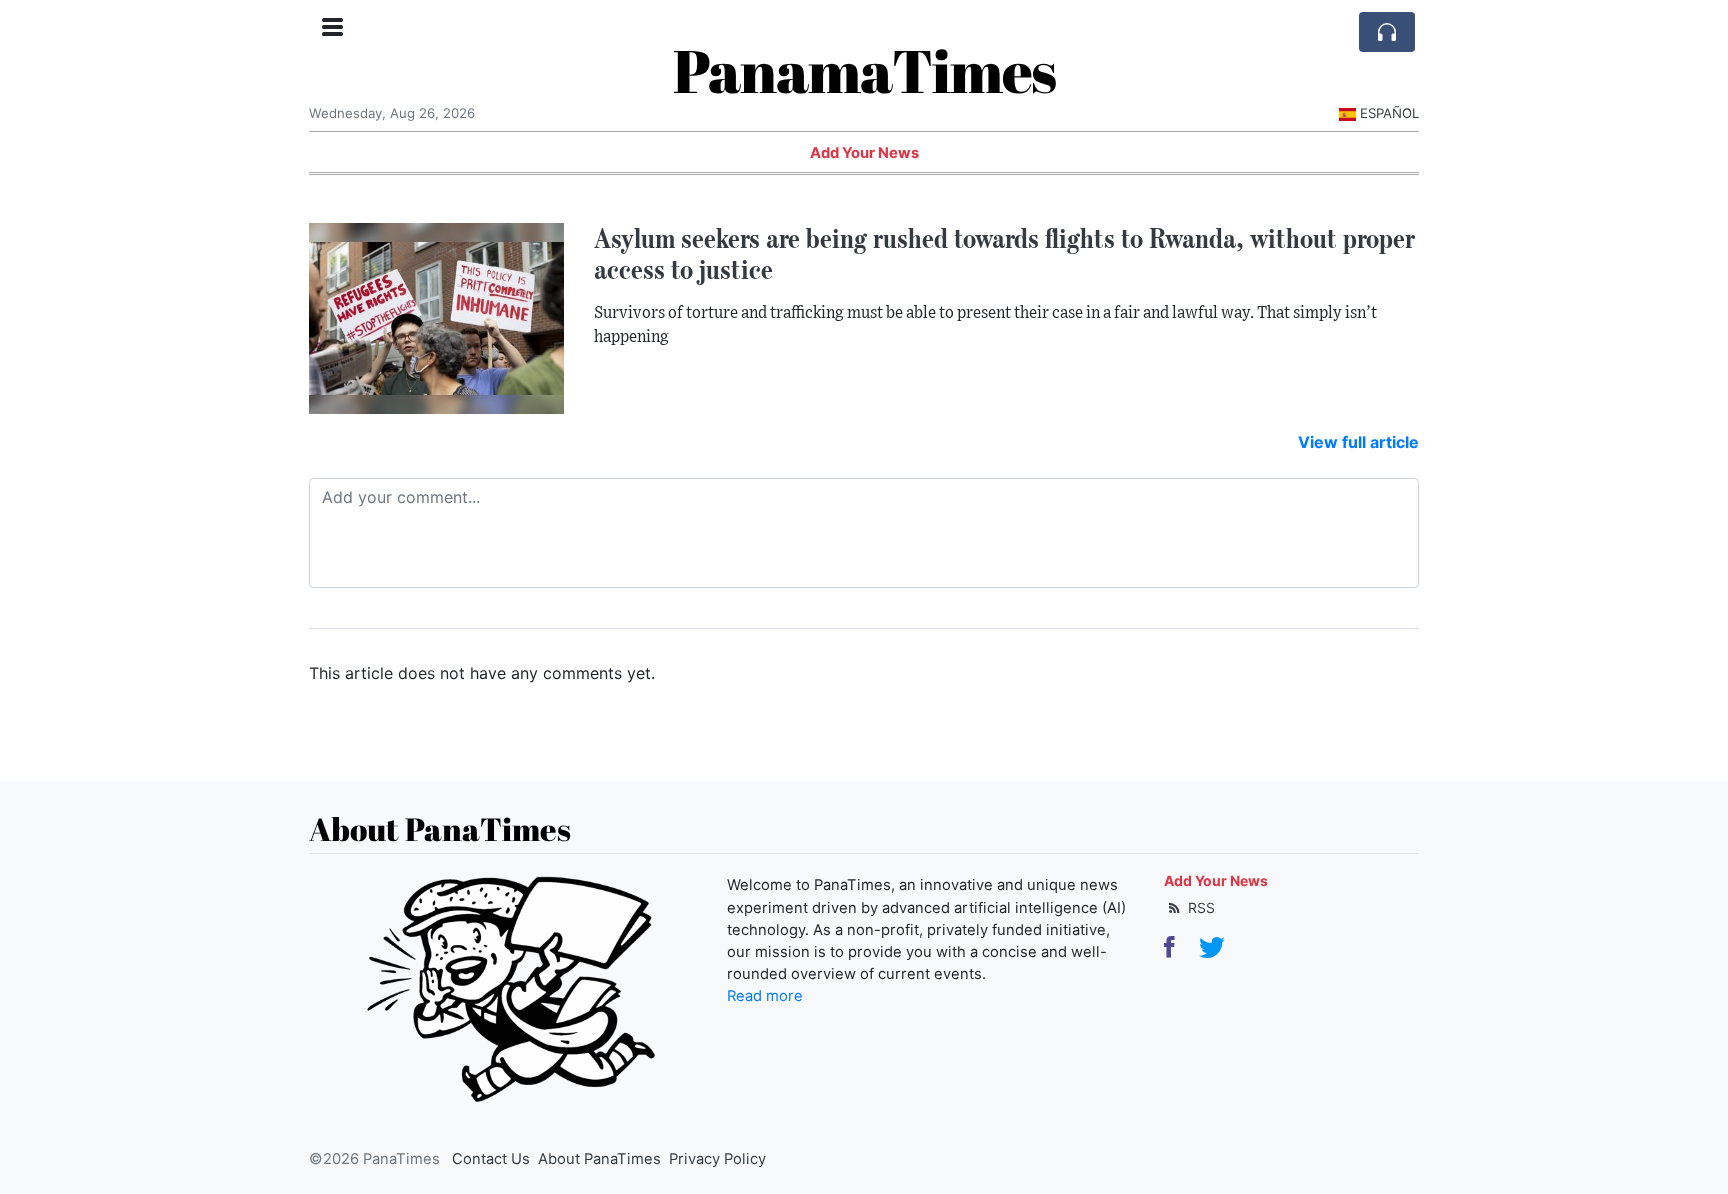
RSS (1199, 907)
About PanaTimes (599, 1159)
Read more (765, 996)
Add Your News (864, 153)
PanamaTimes (864, 70)
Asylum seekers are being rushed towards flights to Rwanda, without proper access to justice (1004, 253)
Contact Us (491, 1159)
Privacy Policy (717, 1159)
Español (1389, 113)
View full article (1358, 442)
